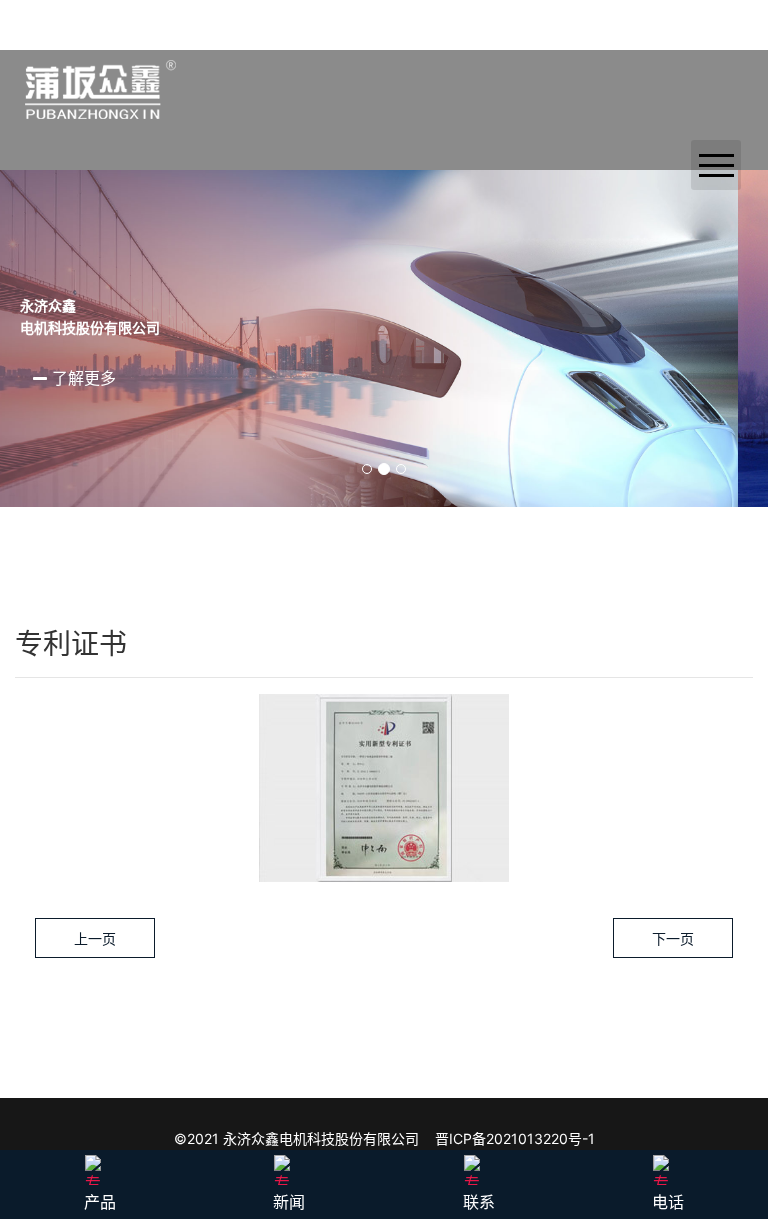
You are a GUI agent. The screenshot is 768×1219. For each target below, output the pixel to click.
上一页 (95, 938)
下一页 (673, 938)
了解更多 (111, 378)
